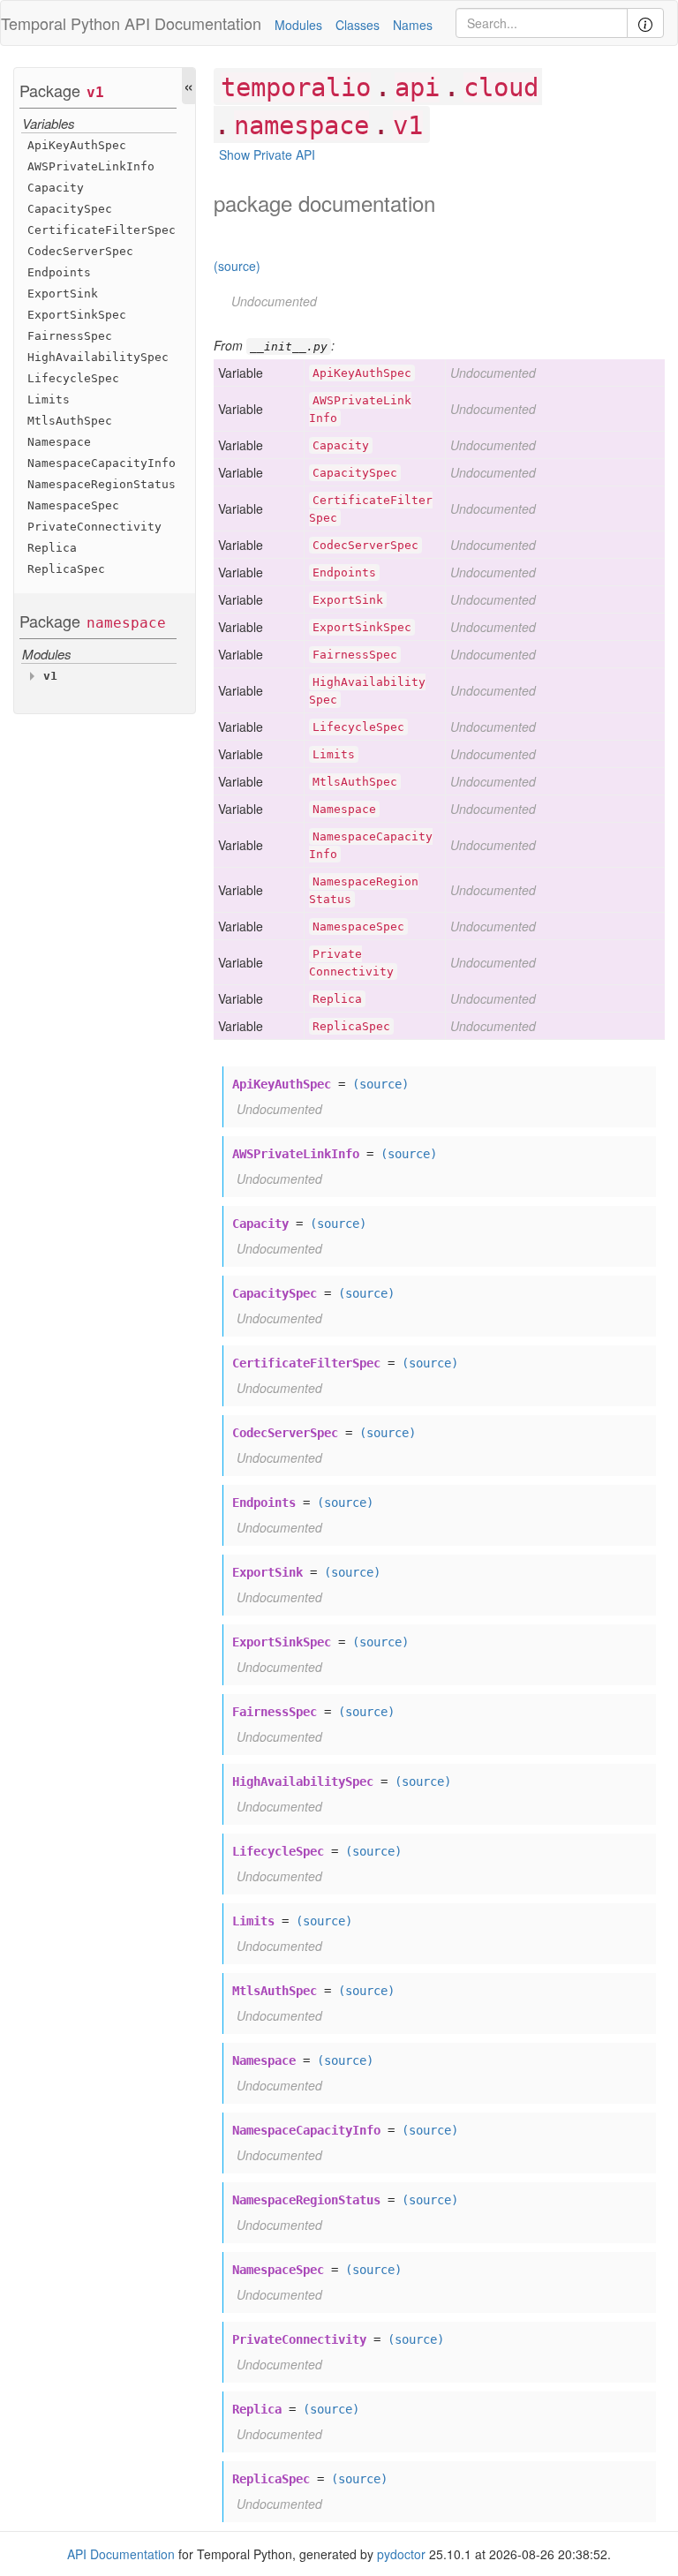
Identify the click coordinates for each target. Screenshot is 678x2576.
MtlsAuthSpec (70, 421)
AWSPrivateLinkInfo (91, 166)
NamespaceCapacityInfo (102, 463)
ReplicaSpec (66, 569)
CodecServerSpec (80, 251)
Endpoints (59, 272)
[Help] (645, 23)
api (417, 87)
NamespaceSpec (73, 505)
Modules (298, 25)
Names (413, 25)
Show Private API (267, 154)
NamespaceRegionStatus (102, 484)
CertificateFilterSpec (102, 230)
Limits (49, 399)
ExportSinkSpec (77, 315)
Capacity (56, 188)
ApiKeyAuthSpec (77, 145)
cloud (501, 87)
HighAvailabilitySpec (98, 357)
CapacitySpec (70, 209)
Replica (52, 548)
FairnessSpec (70, 336)
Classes (358, 25)
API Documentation (193, 23)
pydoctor (401, 2554)
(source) (237, 266)
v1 (95, 92)
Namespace (59, 442)
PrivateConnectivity (94, 527)
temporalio (296, 87)
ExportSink (63, 294)
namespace (126, 623)
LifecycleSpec (73, 378)
